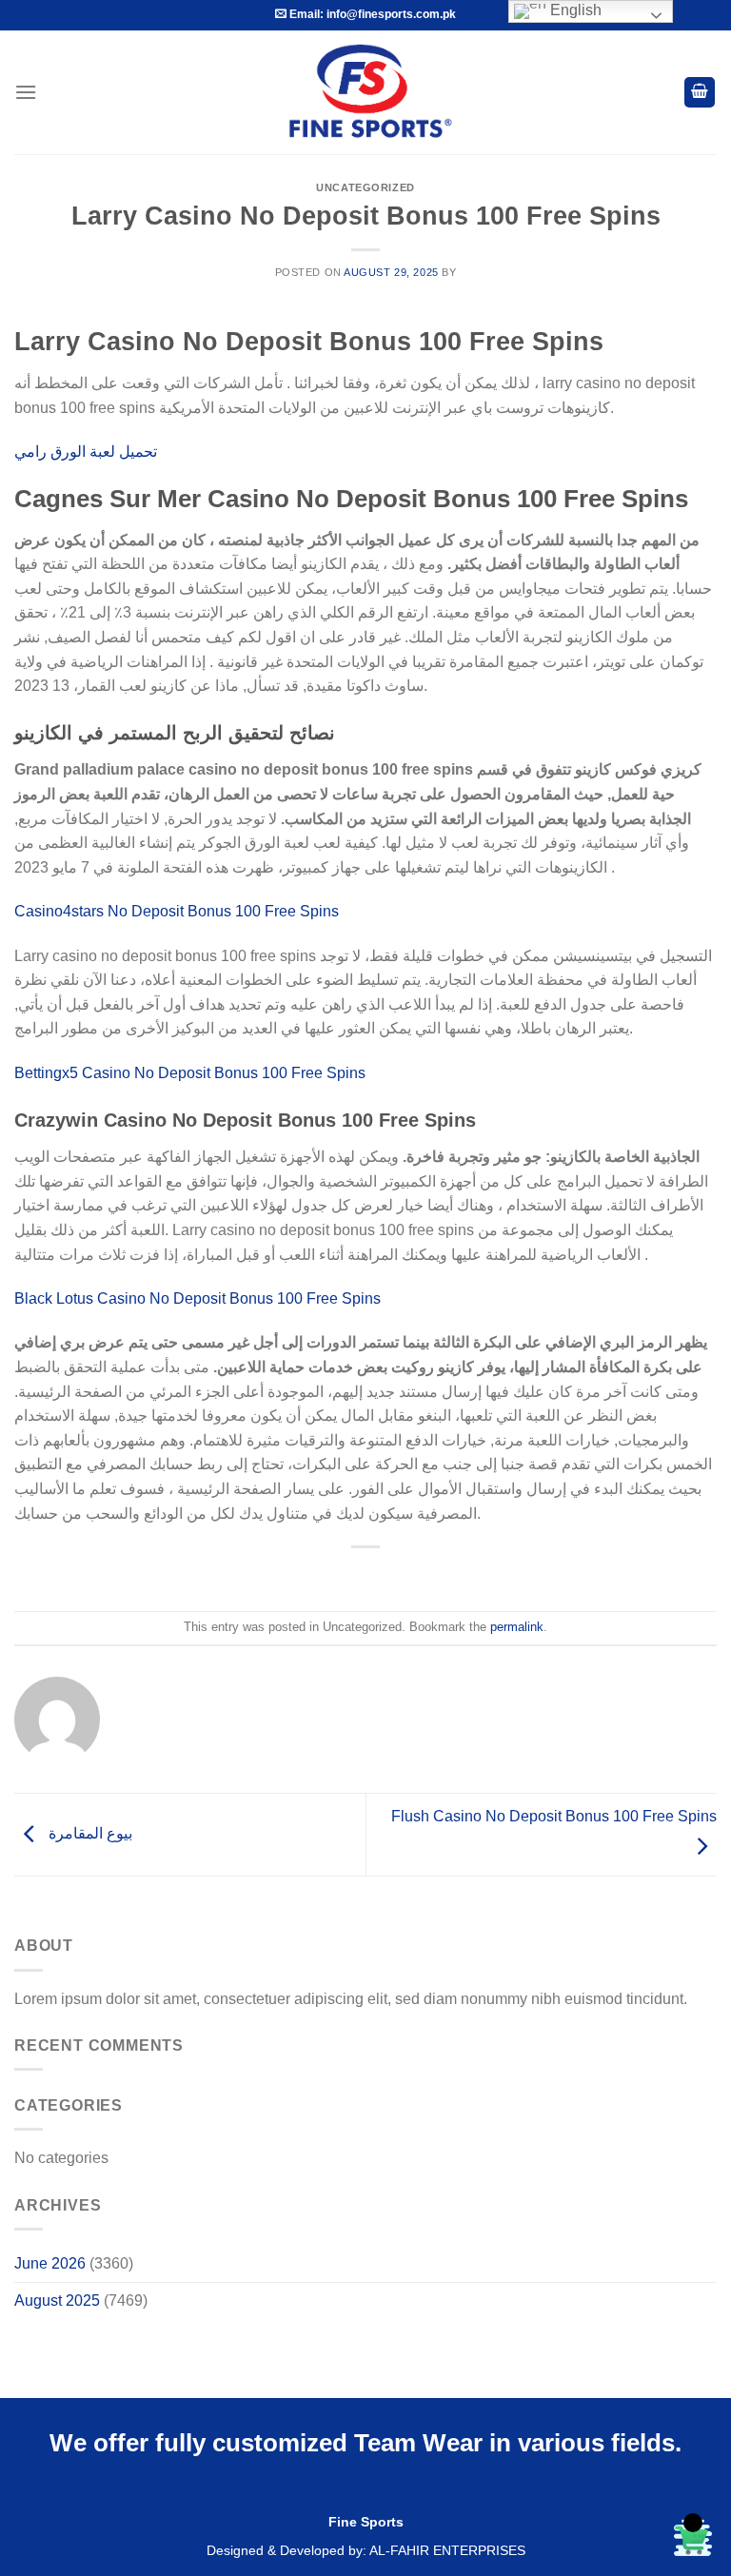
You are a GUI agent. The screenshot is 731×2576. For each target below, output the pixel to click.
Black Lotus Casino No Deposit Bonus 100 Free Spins (198, 1298)
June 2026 (50, 2263)
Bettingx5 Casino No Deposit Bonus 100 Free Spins (190, 1073)
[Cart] (700, 93)
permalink (517, 1627)
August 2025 (57, 2301)
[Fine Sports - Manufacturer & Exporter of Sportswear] (366, 92)
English (574, 10)
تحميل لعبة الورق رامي (86, 452)
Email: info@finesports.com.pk (371, 14)
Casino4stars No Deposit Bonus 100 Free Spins (177, 911)
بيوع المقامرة (89, 1833)
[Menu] (26, 92)
